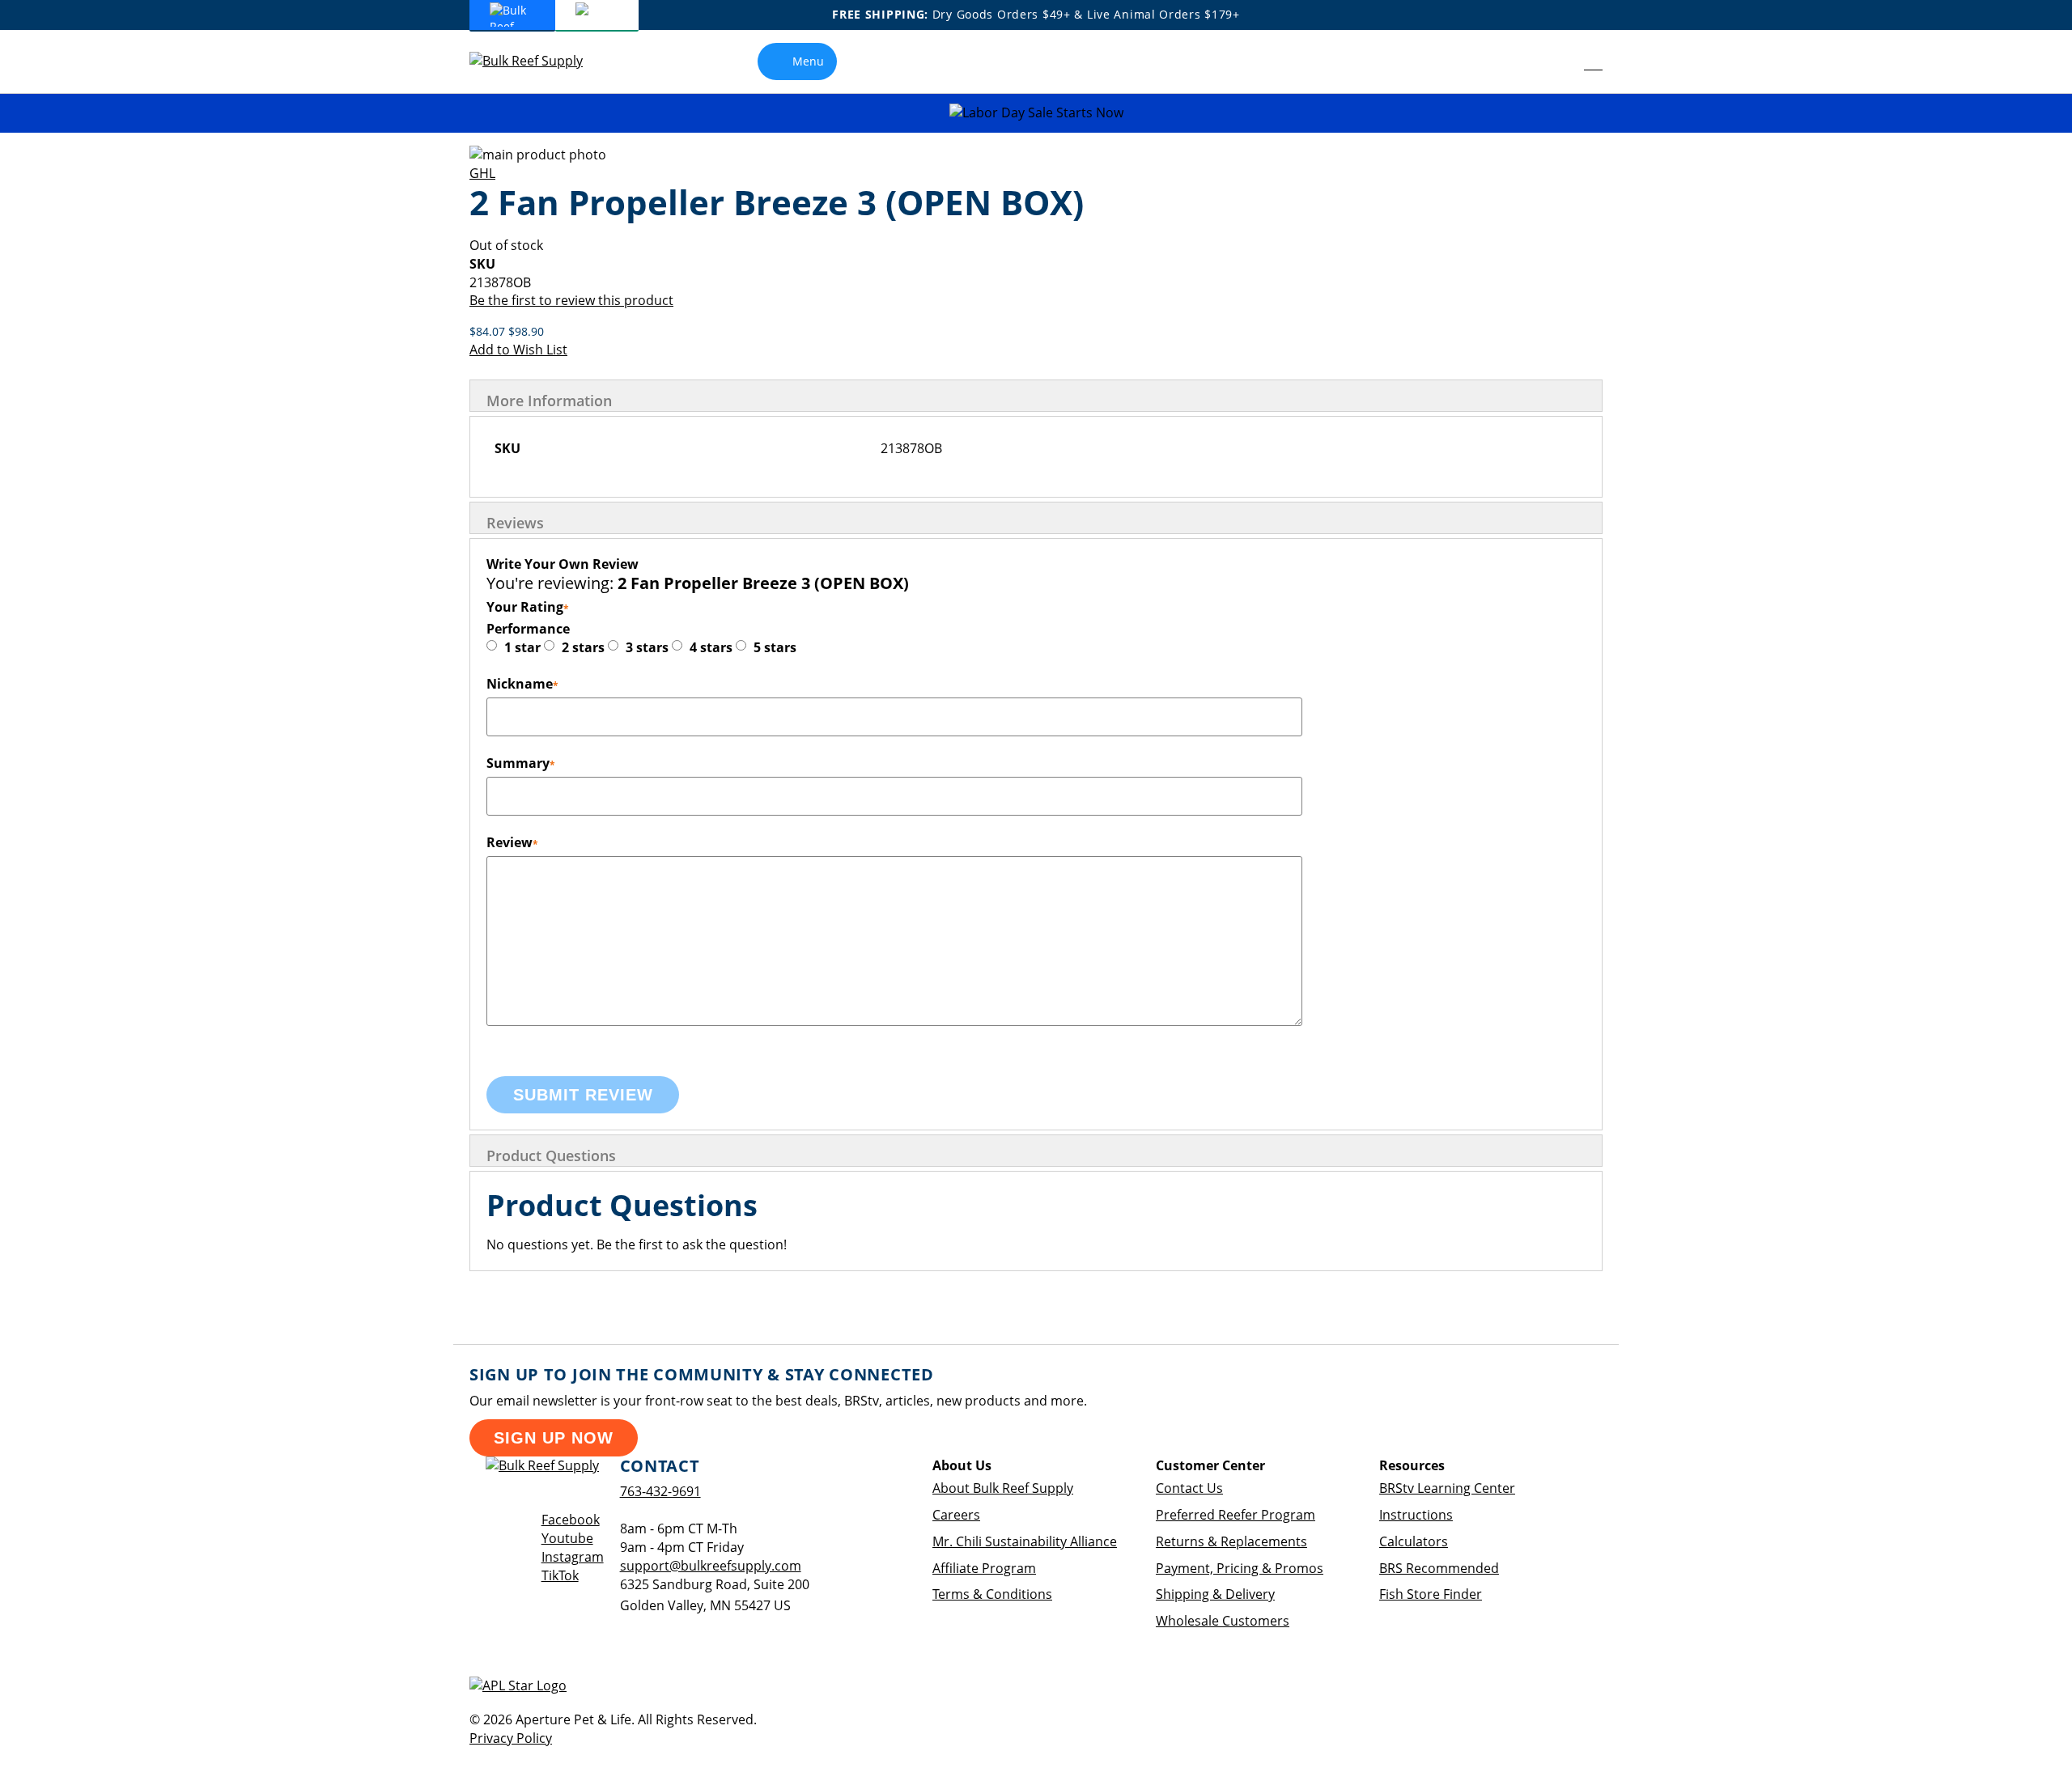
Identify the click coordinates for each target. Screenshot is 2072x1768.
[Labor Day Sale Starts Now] (1036, 113)
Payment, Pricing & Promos (1240, 1568)
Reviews (515, 523)
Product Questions (551, 1155)
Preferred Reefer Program (1236, 1515)
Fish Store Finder (1431, 1594)
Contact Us (1189, 1488)
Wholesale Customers (1223, 1621)
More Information (549, 401)
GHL (482, 173)
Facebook (571, 1520)
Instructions (1416, 1515)
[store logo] (538, 61)
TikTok (560, 1575)
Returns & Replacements (1231, 1541)
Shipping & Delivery (1215, 1594)
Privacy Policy (511, 1738)
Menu (808, 61)
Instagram (573, 1557)
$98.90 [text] (526, 331)
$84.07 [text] (489, 331)
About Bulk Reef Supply (1003, 1488)
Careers (956, 1515)
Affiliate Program (984, 1568)
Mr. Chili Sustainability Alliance (1025, 1541)
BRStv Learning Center (1447, 1488)
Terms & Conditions (992, 1594)
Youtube (567, 1538)
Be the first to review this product (571, 300)
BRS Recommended (1439, 1568)
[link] (1557, 61)
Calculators (1414, 1541)
